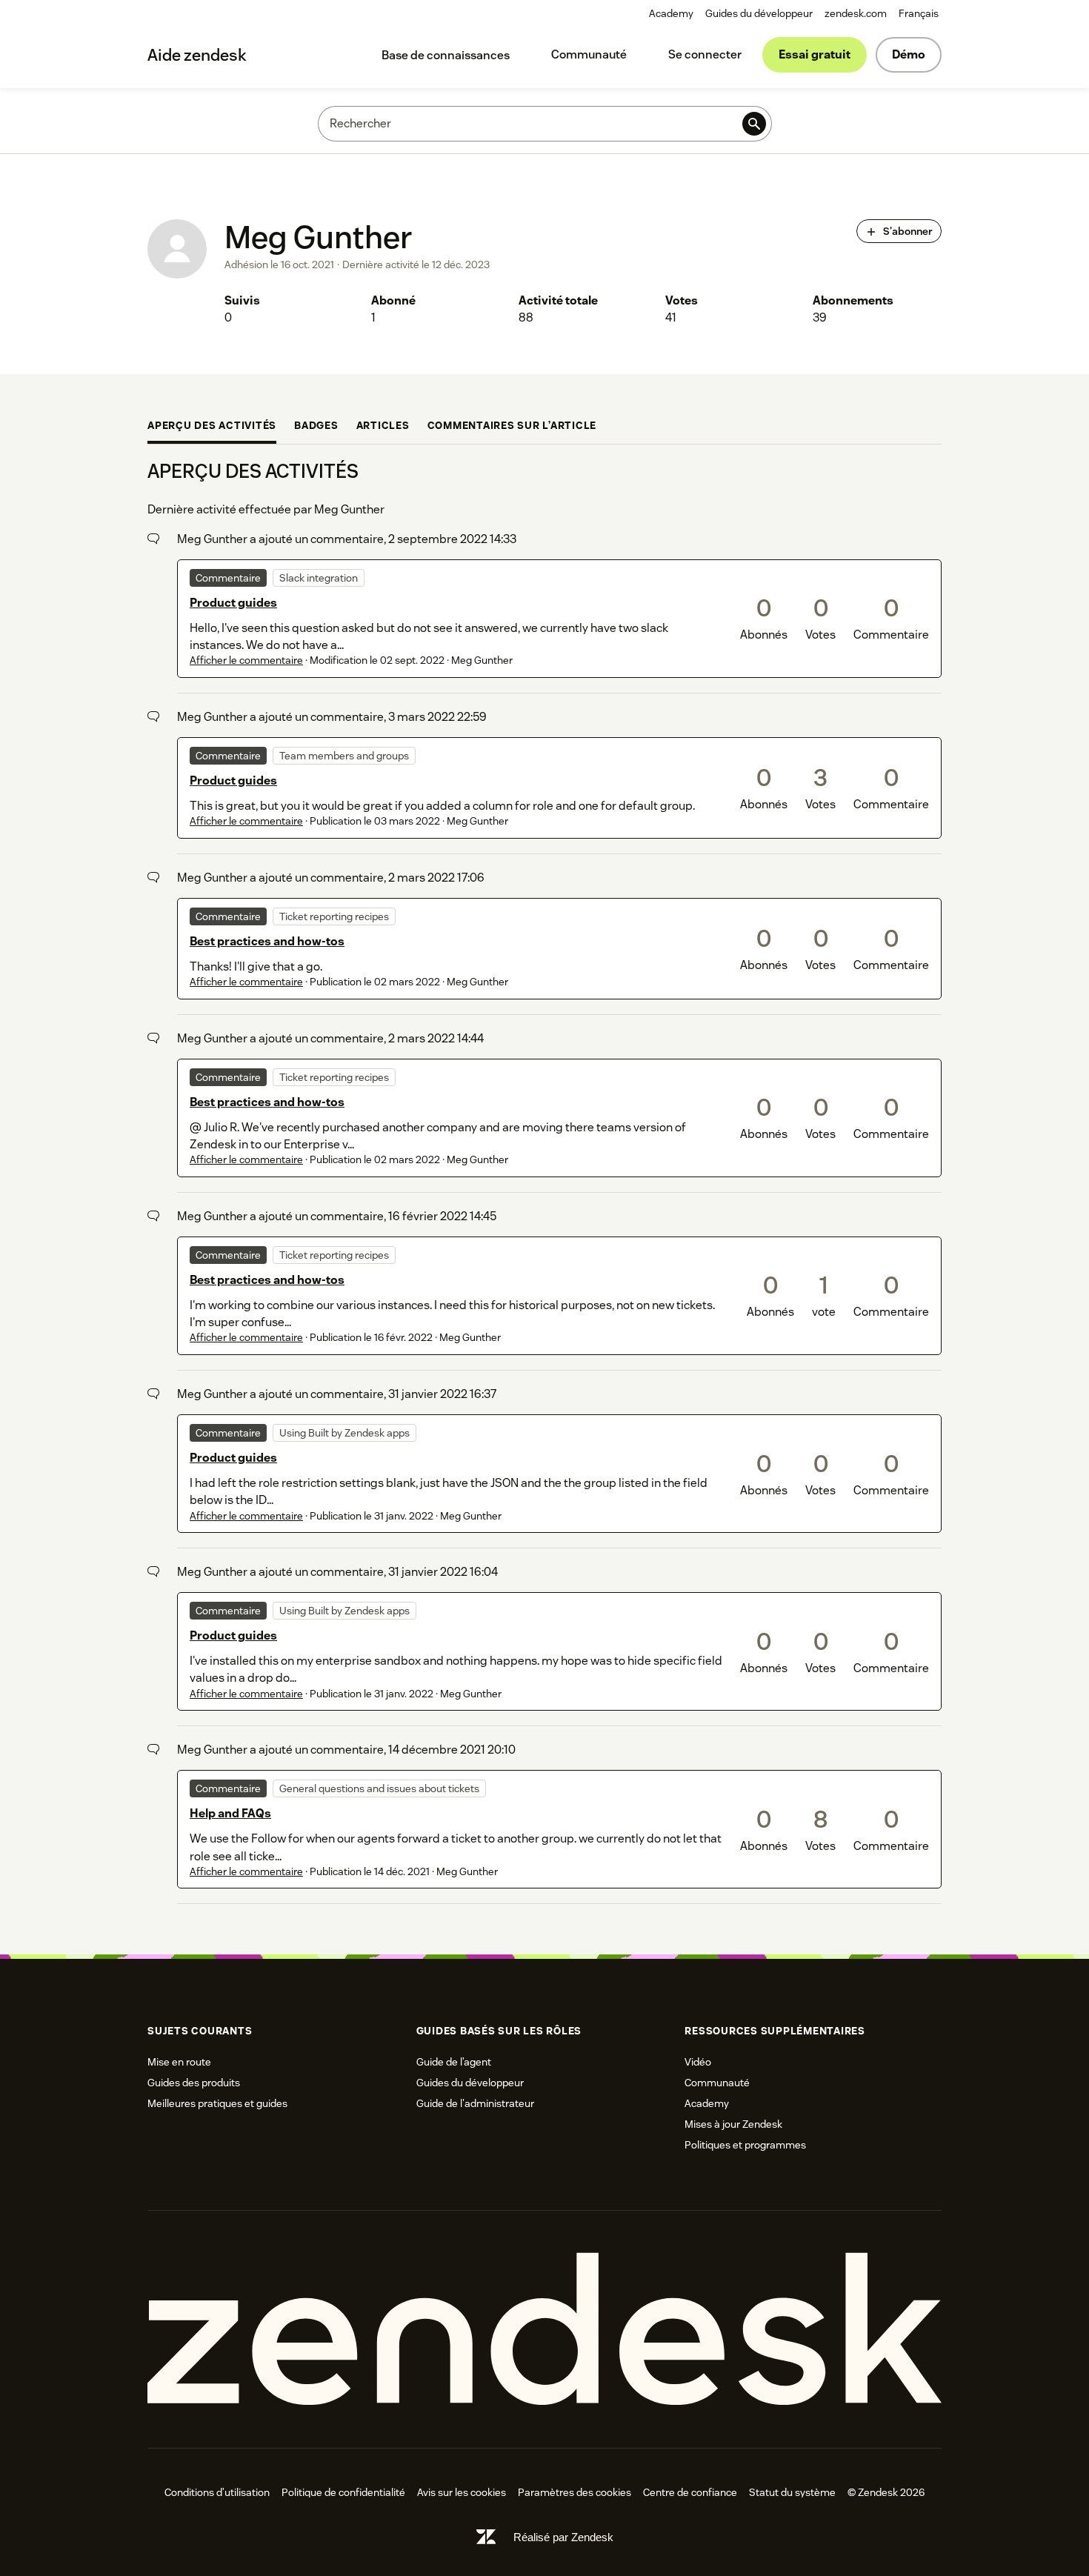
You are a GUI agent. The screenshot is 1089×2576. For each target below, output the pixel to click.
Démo (909, 54)
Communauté (589, 54)
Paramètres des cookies (575, 2492)
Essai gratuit (815, 54)
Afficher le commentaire (246, 660)
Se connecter (705, 54)
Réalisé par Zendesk (563, 2537)
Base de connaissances (446, 55)
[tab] (212, 427)
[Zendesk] (544, 2330)
